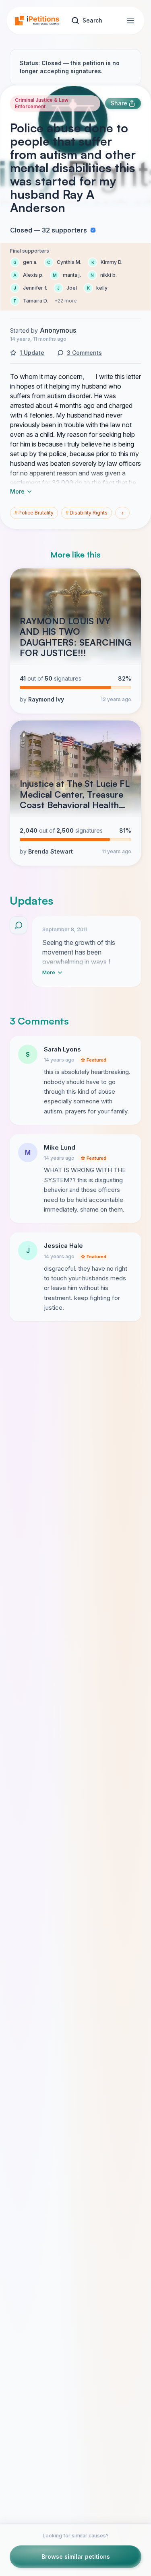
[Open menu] (130, 21)
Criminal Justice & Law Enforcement (42, 103)
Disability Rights (87, 513)
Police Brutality (34, 513)
